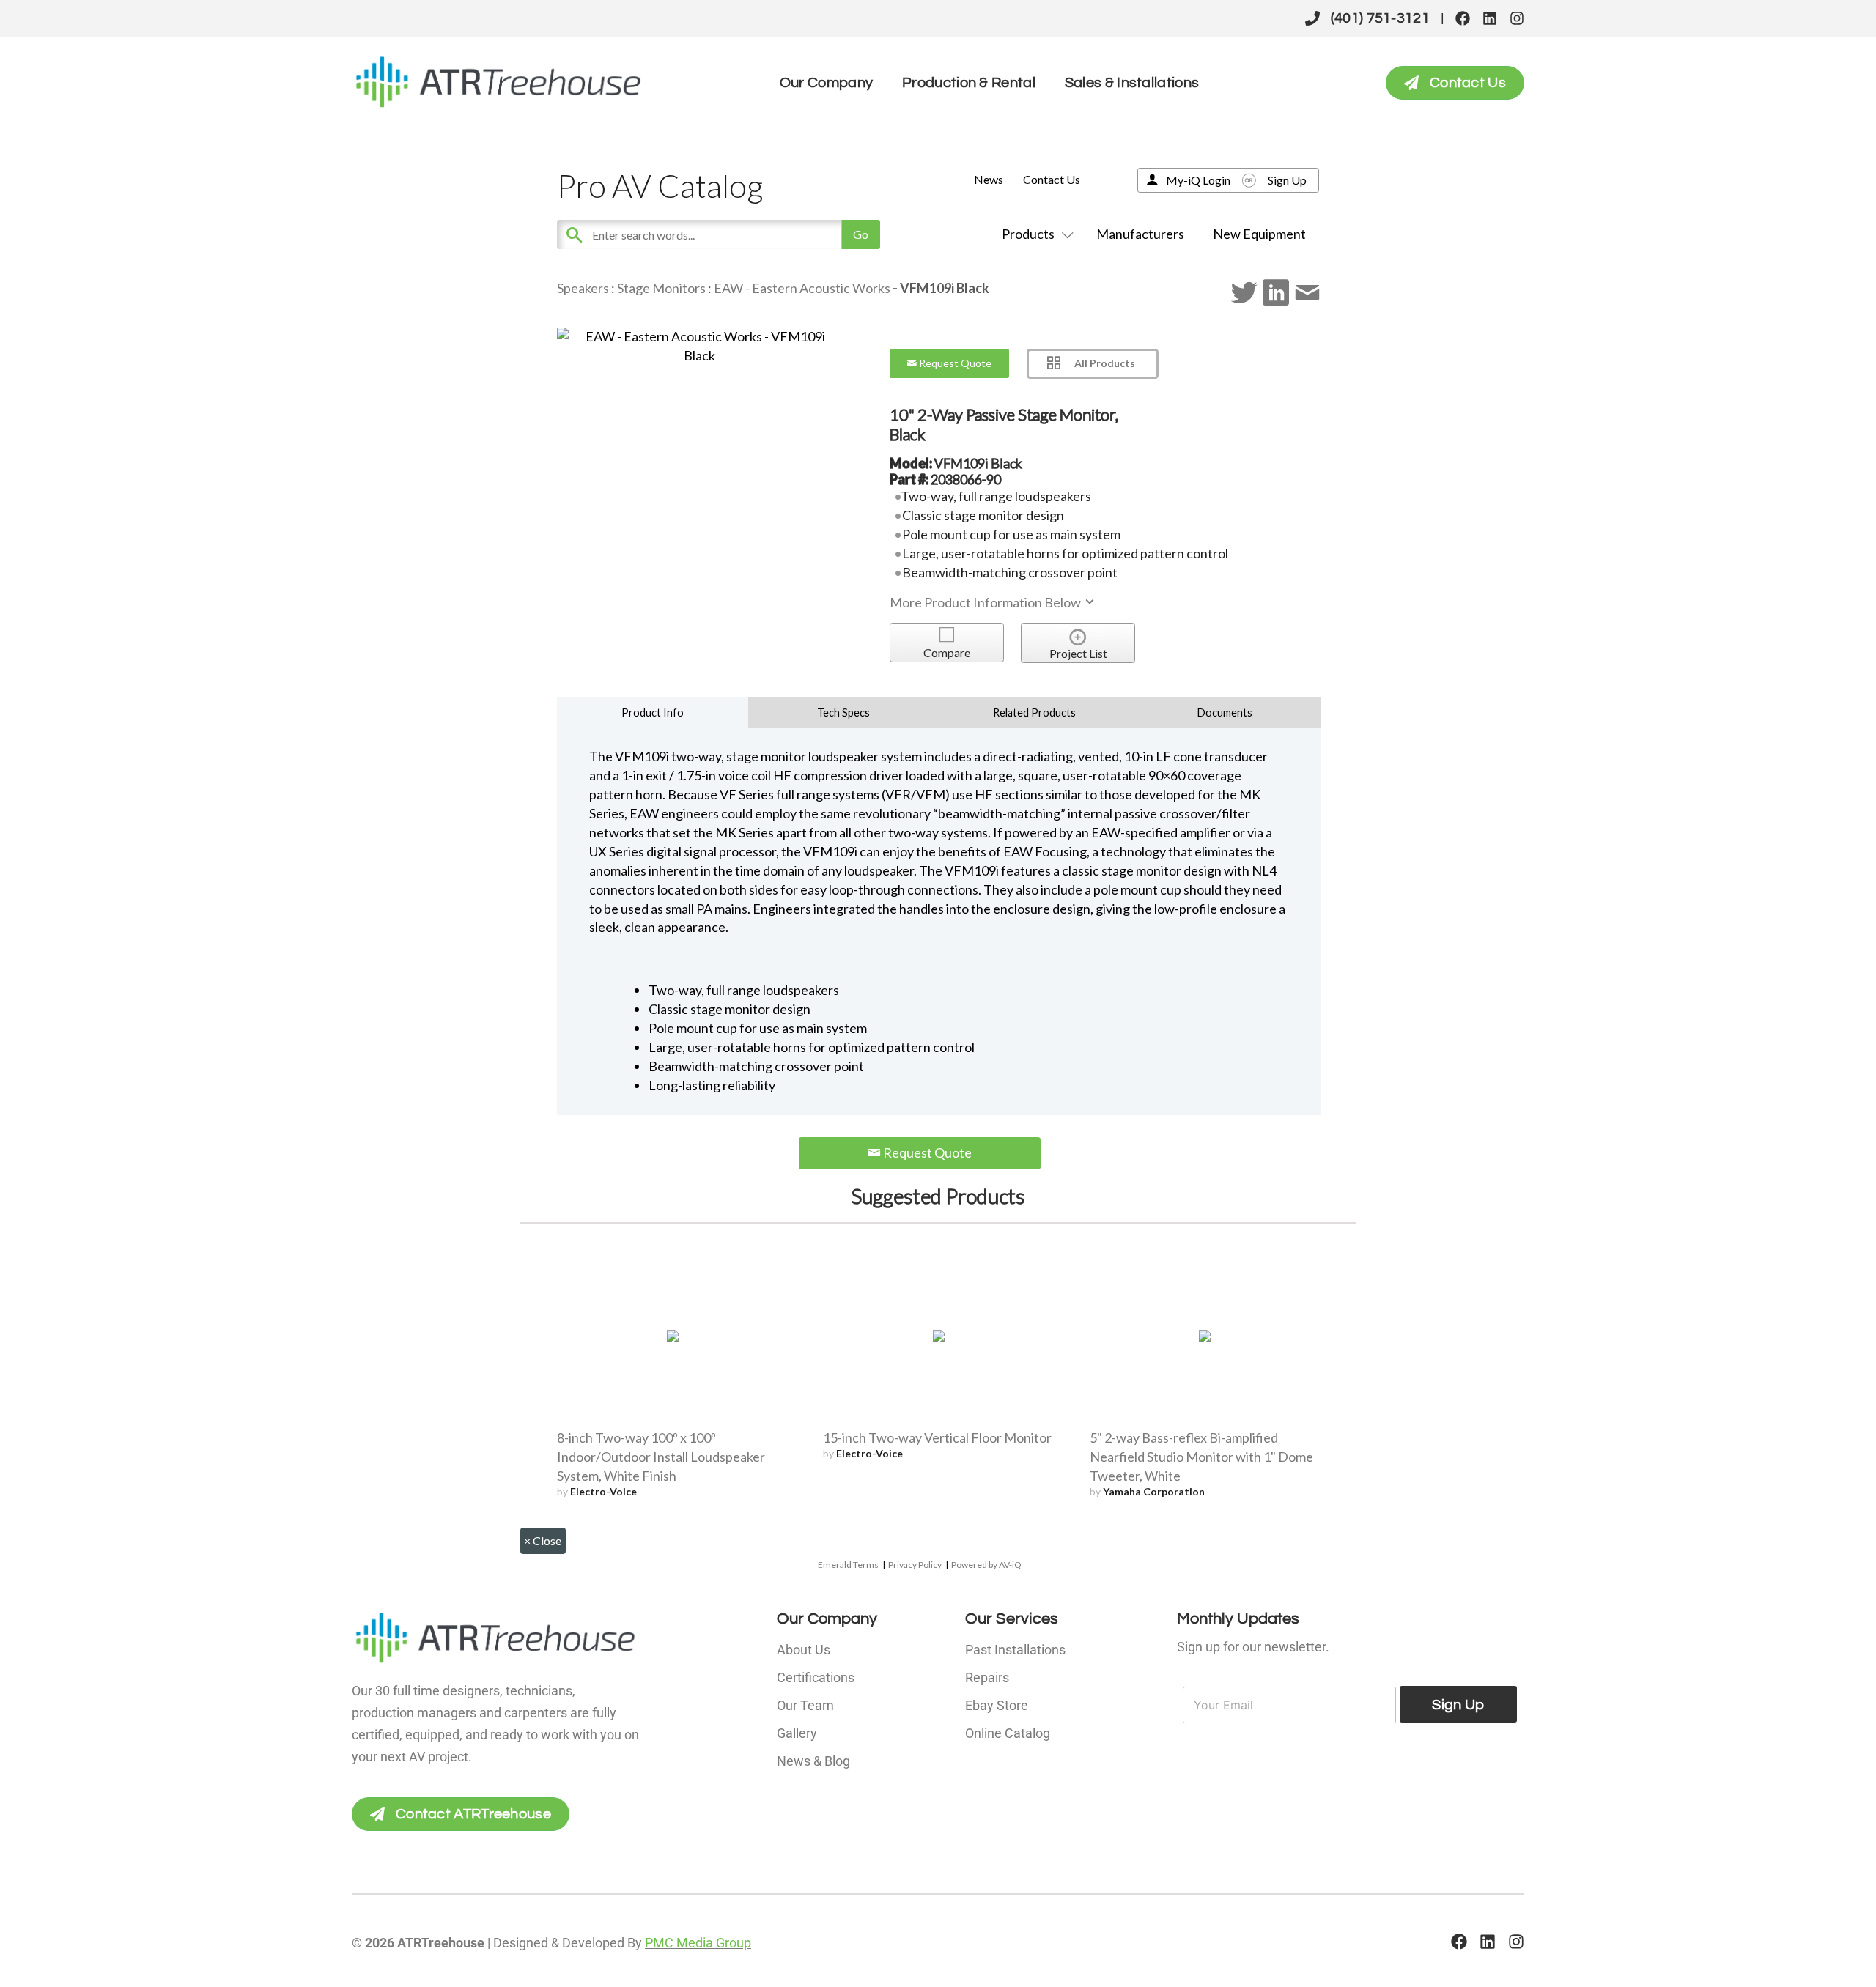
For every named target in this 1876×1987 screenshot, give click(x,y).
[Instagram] (1517, 18)
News (989, 179)
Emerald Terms (848, 1565)
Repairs (987, 1677)
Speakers (583, 288)
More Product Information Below (986, 602)
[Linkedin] (1490, 18)
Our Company (826, 83)
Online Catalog (1008, 1733)
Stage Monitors (661, 288)
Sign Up (1287, 180)
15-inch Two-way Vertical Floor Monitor (937, 1437)
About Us (804, 1650)
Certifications (816, 1677)
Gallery (797, 1733)
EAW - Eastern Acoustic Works (802, 288)
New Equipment (1259, 234)
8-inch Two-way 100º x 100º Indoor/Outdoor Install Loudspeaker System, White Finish (661, 1457)
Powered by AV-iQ (986, 1565)
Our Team (805, 1705)
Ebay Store (997, 1705)
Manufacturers (1140, 234)
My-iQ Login (1198, 180)
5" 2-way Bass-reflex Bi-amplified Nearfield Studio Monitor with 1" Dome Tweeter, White (1201, 1457)
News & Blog (813, 1761)
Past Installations (1015, 1650)
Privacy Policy (915, 1565)
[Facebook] (1463, 18)
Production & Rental (969, 83)
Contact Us (1052, 179)
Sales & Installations (1132, 83)
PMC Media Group (698, 1943)
